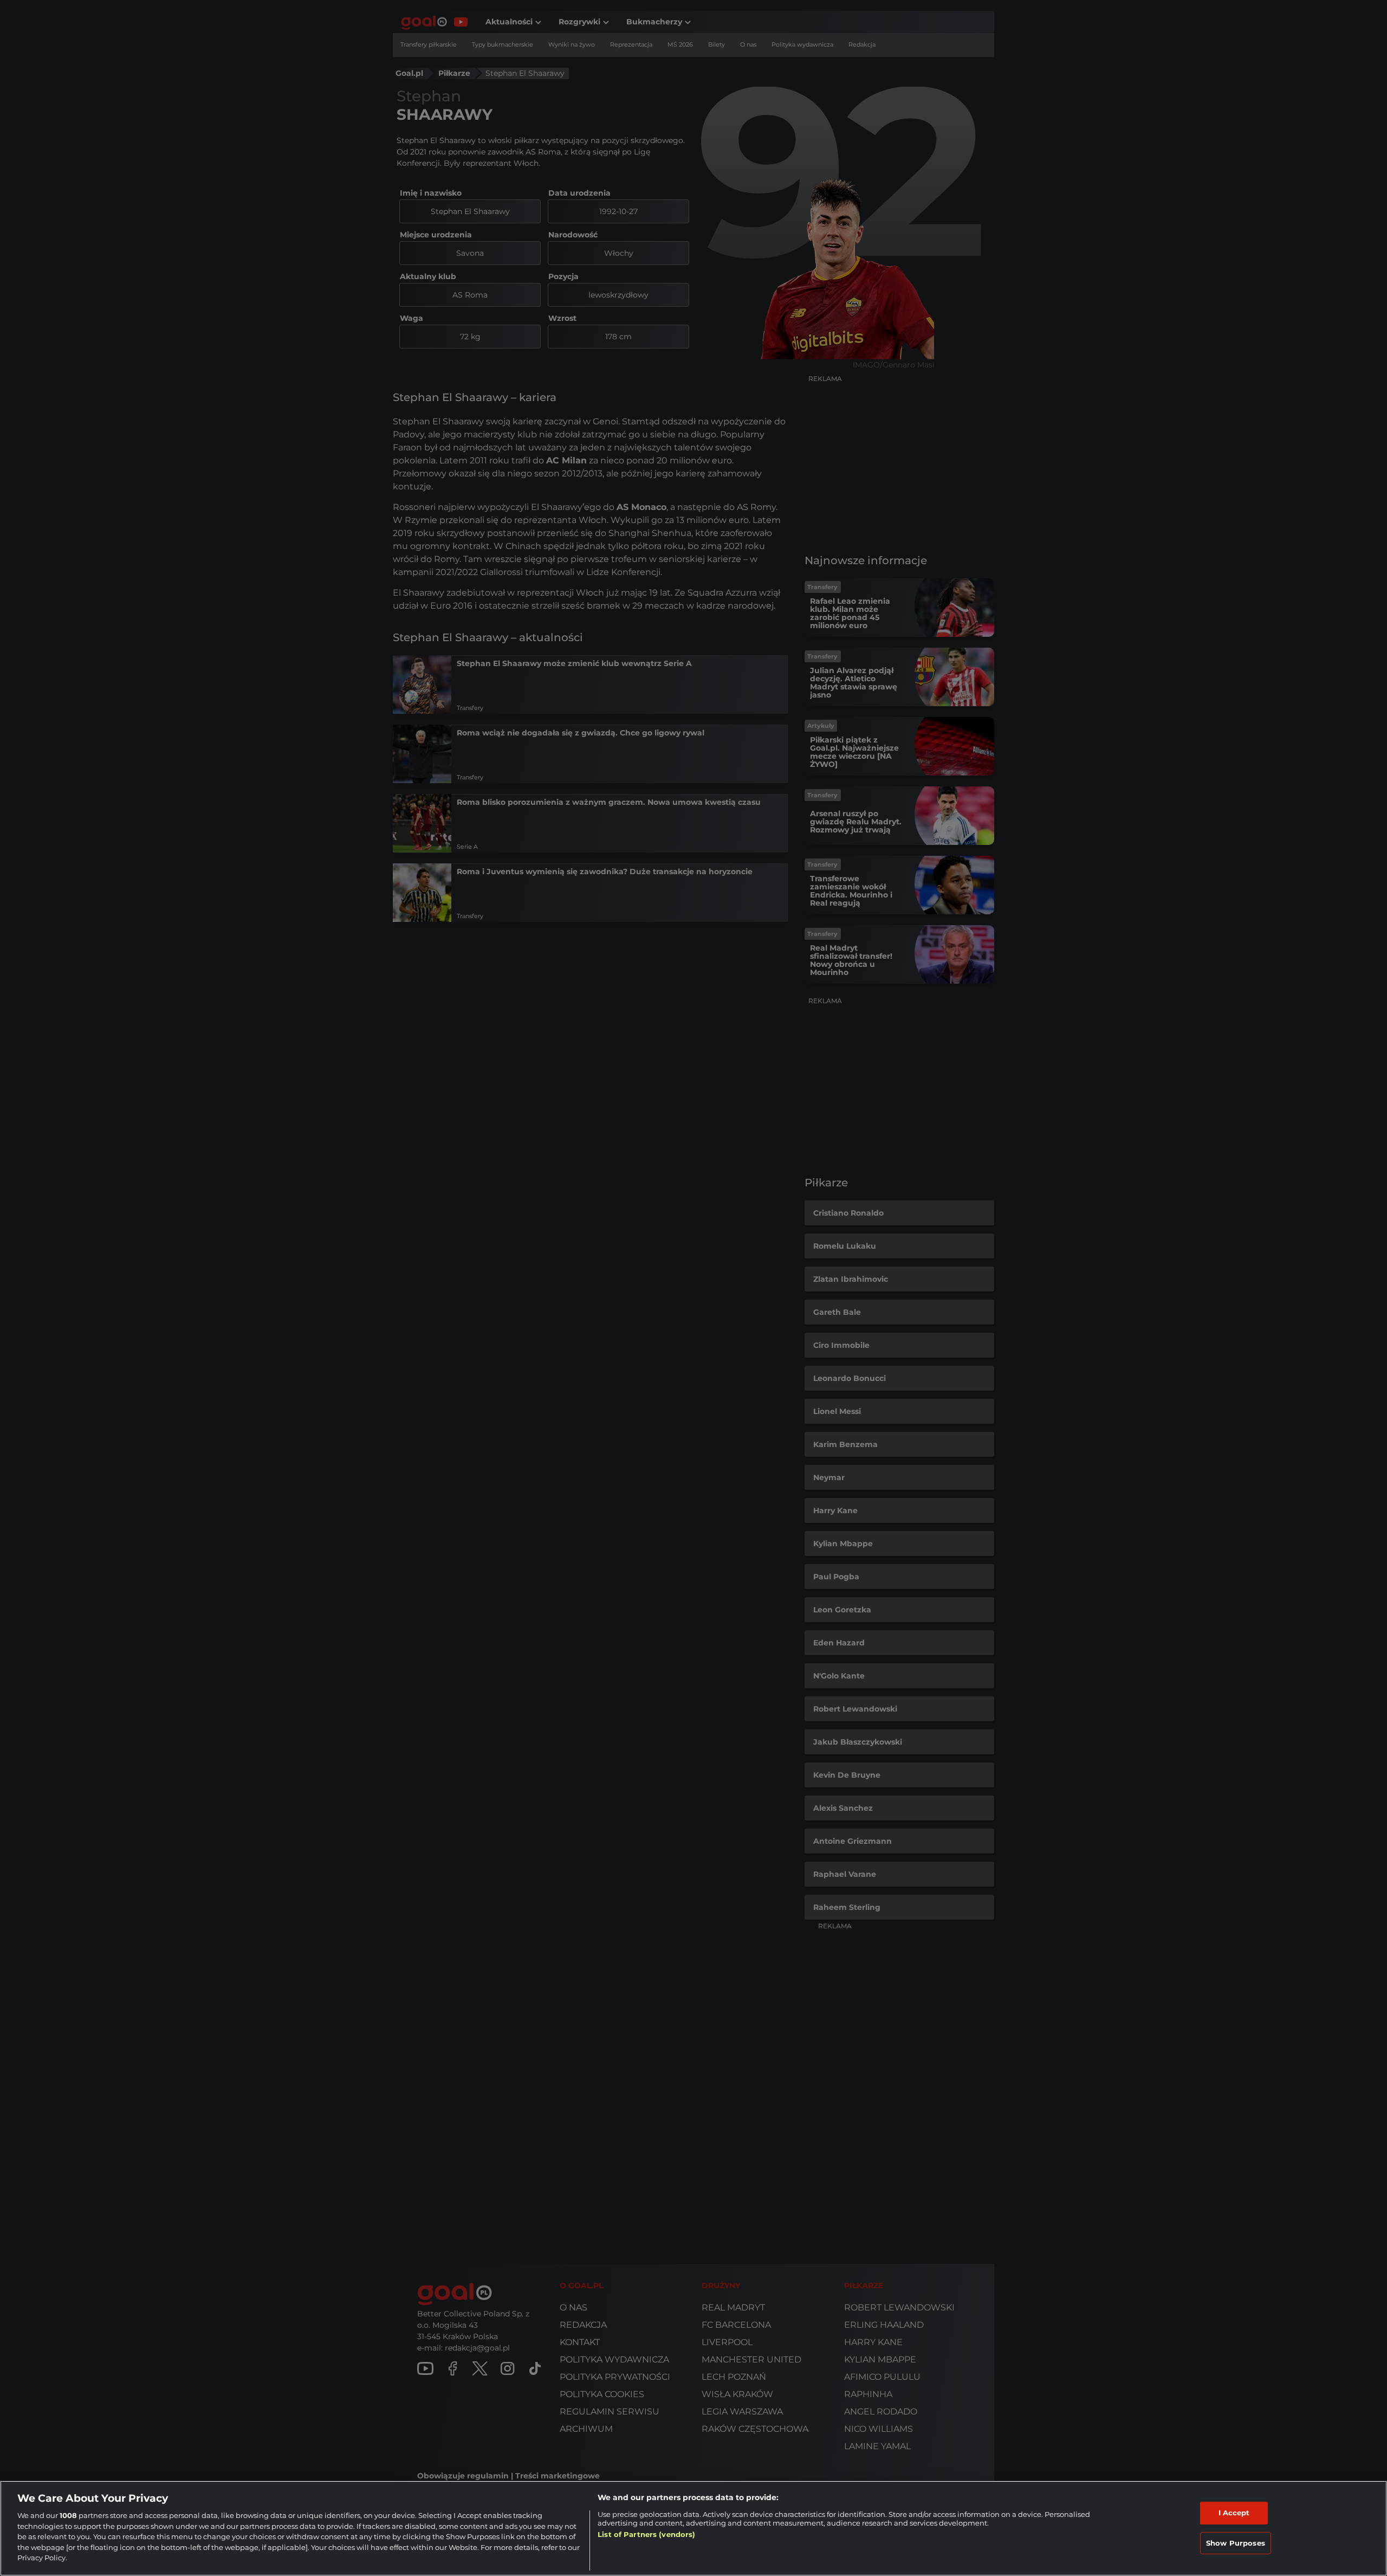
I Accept (1234, 2513)
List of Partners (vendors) (646, 2534)
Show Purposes (1236, 2543)
